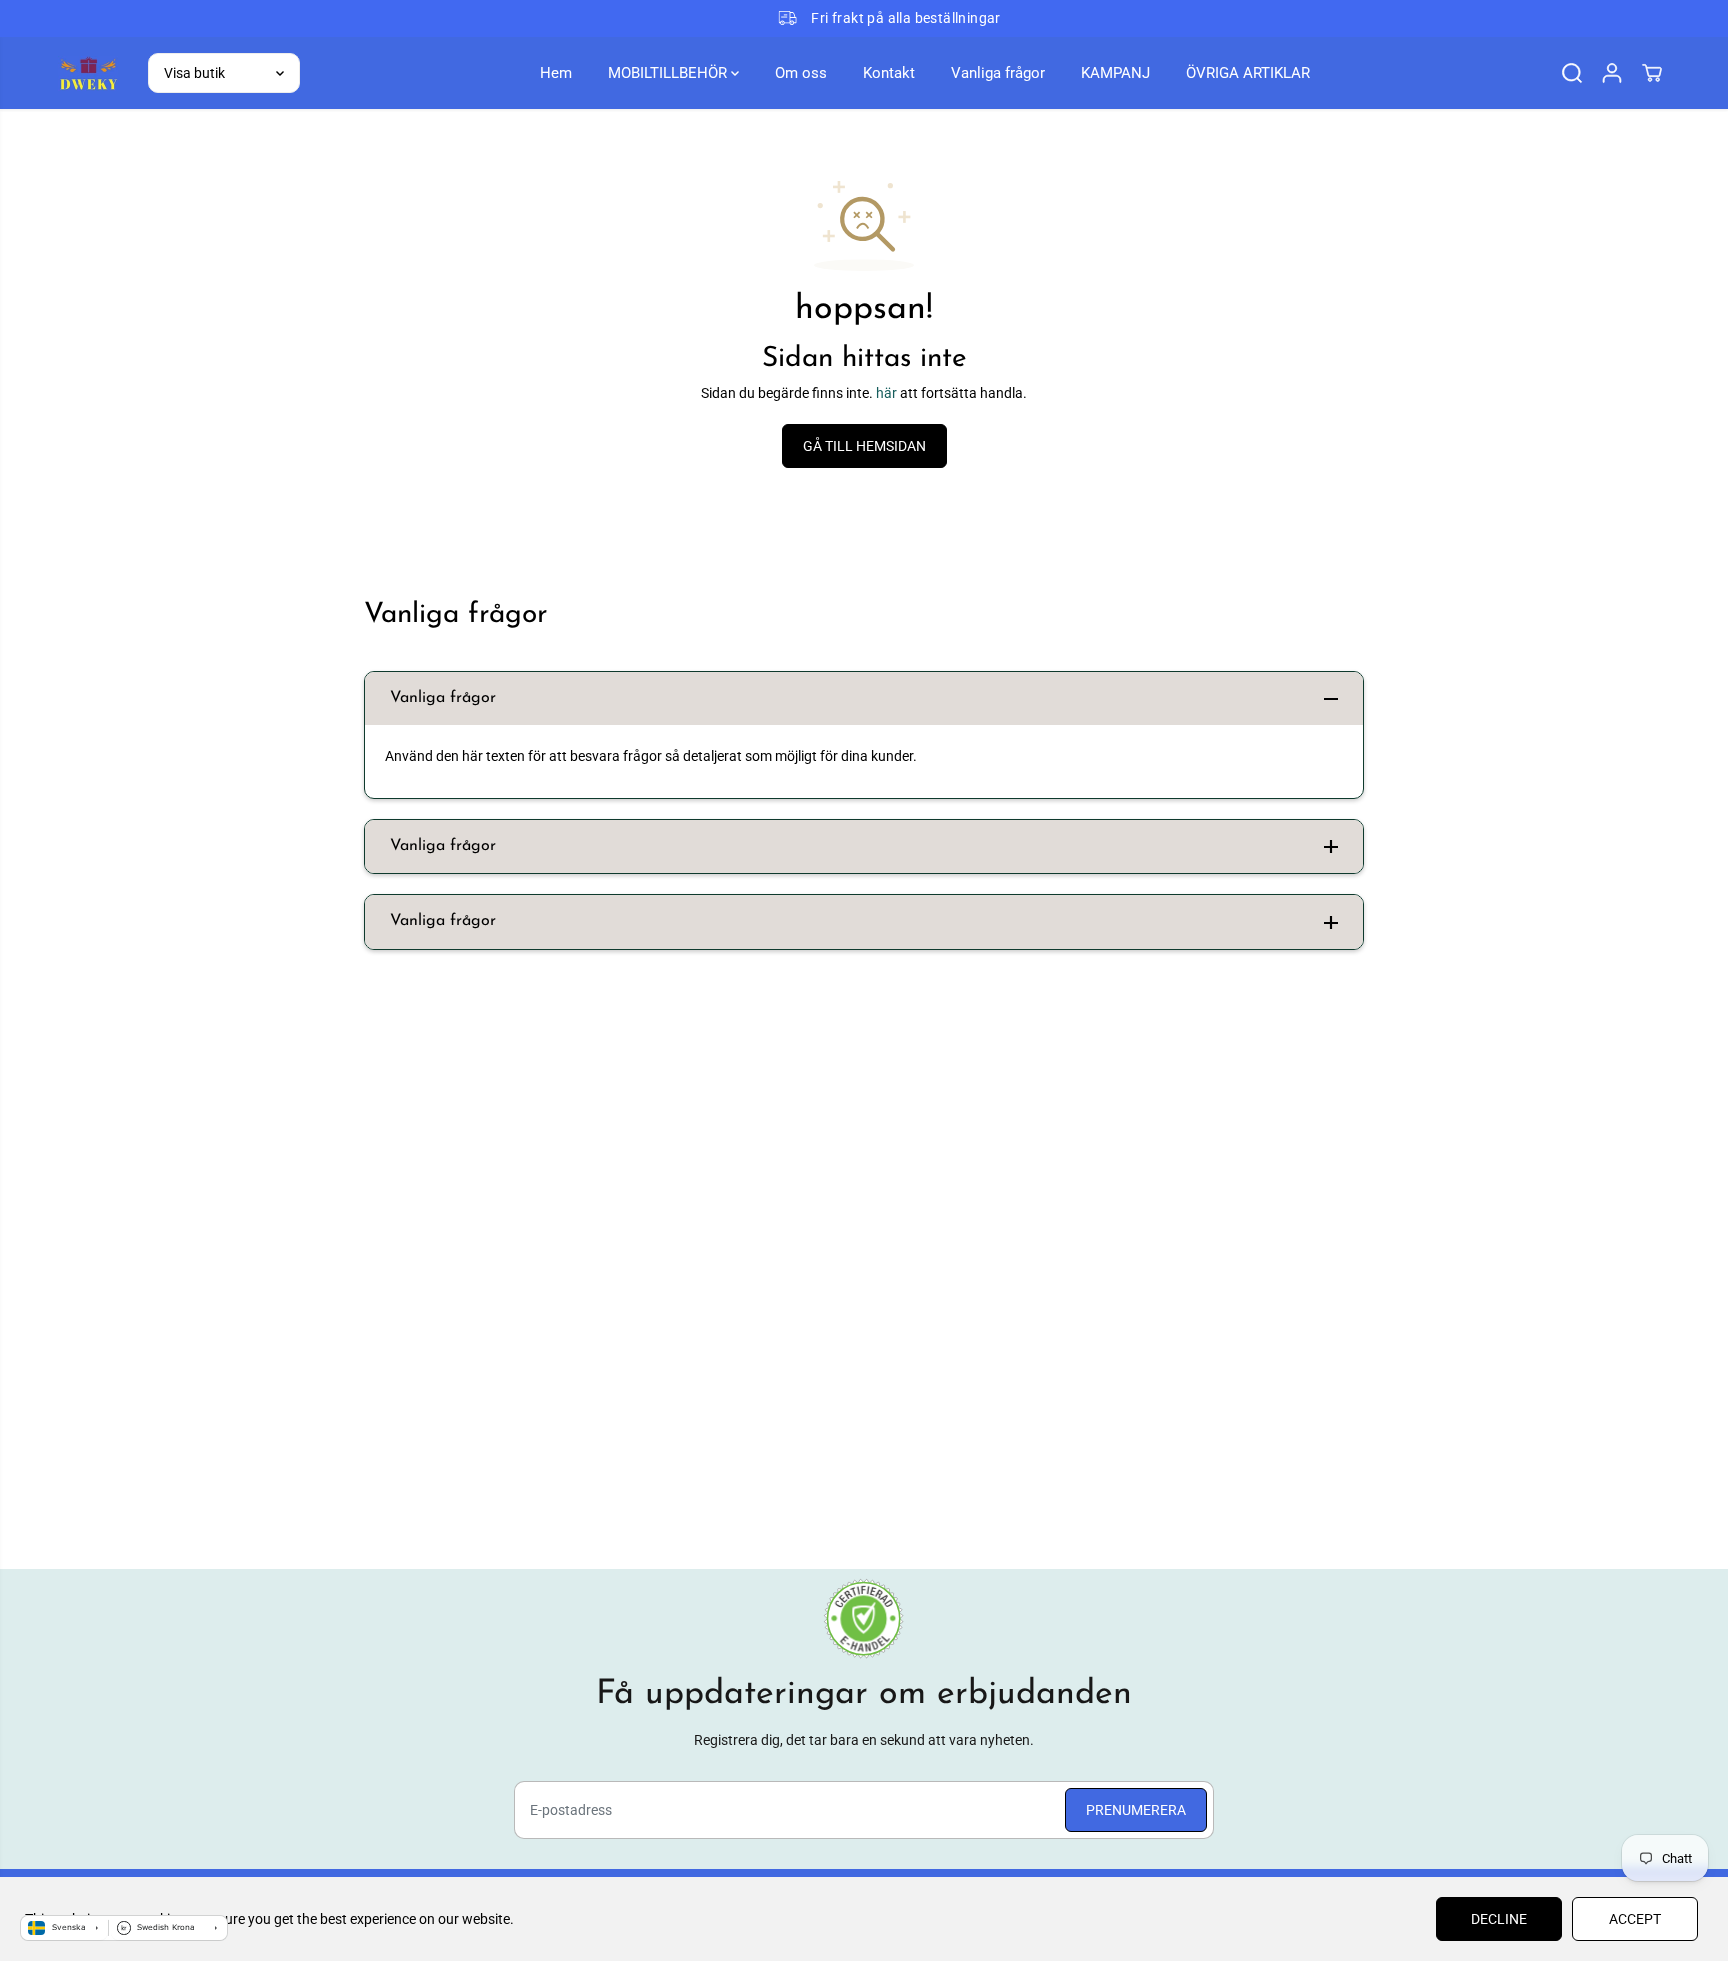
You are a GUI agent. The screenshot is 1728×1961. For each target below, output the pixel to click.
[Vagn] (1652, 73)
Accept (1635, 1919)
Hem (556, 73)
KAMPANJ (1115, 73)
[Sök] (1572, 73)
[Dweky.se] (88, 72)
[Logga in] (1612, 73)
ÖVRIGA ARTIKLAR (1248, 73)
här (886, 393)
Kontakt (889, 73)
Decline (1499, 1919)
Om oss (801, 73)
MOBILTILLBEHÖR (669, 73)
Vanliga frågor (998, 73)
